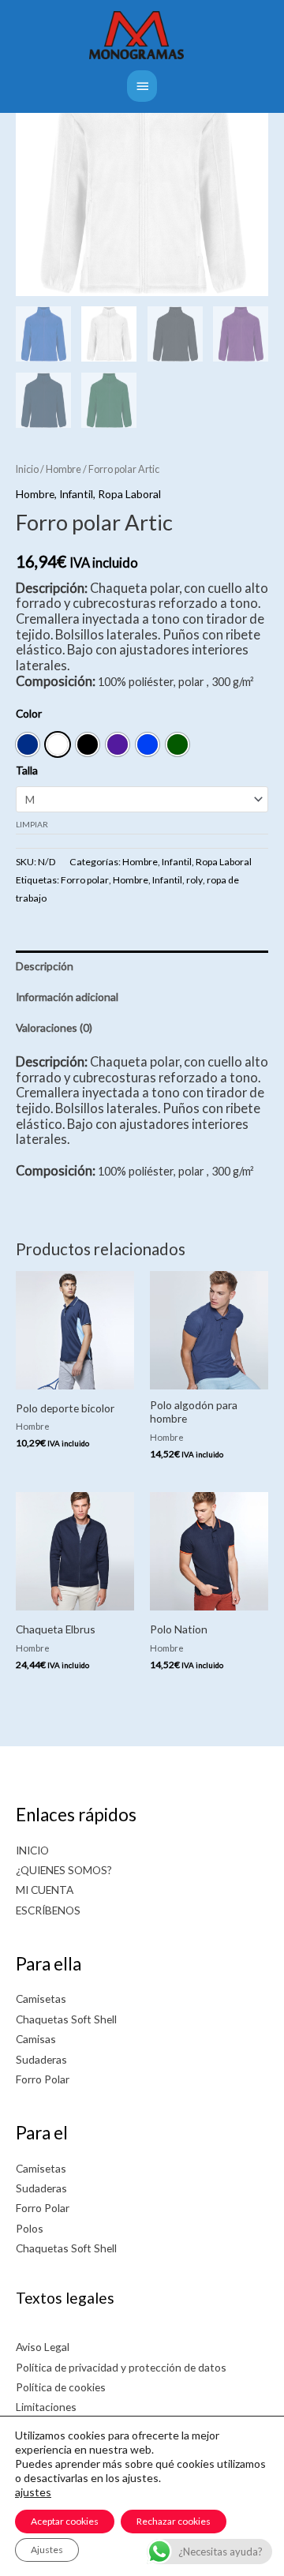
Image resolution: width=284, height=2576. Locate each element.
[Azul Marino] (28, 744)
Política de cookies (61, 2387)
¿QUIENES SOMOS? (64, 1870)
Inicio (27, 469)
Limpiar (32, 824)
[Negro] (88, 744)
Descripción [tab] (45, 966)
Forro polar (85, 880)
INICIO (32, 1850)
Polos (30, 2228)
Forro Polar (43, 2079)
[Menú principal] (142, 86)
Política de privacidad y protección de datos (121, 2367)
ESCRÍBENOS (48, 1910)
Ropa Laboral (129, 494)
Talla (27, 770)
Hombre (64, 469)
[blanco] (58, 744)
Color (29, 713)
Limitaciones (46, 2407)
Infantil (76, 494)
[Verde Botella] (177, 744)
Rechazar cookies (174, 2521)
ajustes (33, 2492)
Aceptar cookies (65, 2521)
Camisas (36, 2039)
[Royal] (148, 744)
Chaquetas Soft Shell (66, 2019)
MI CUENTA (45, 1890)
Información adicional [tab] (67, 997)
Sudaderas (41, 2059)
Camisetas (41, 1999)
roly (194, 880)
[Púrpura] (118, 744)
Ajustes (47, 2550)
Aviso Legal (43, 2347)
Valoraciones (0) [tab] (54, 1027)
